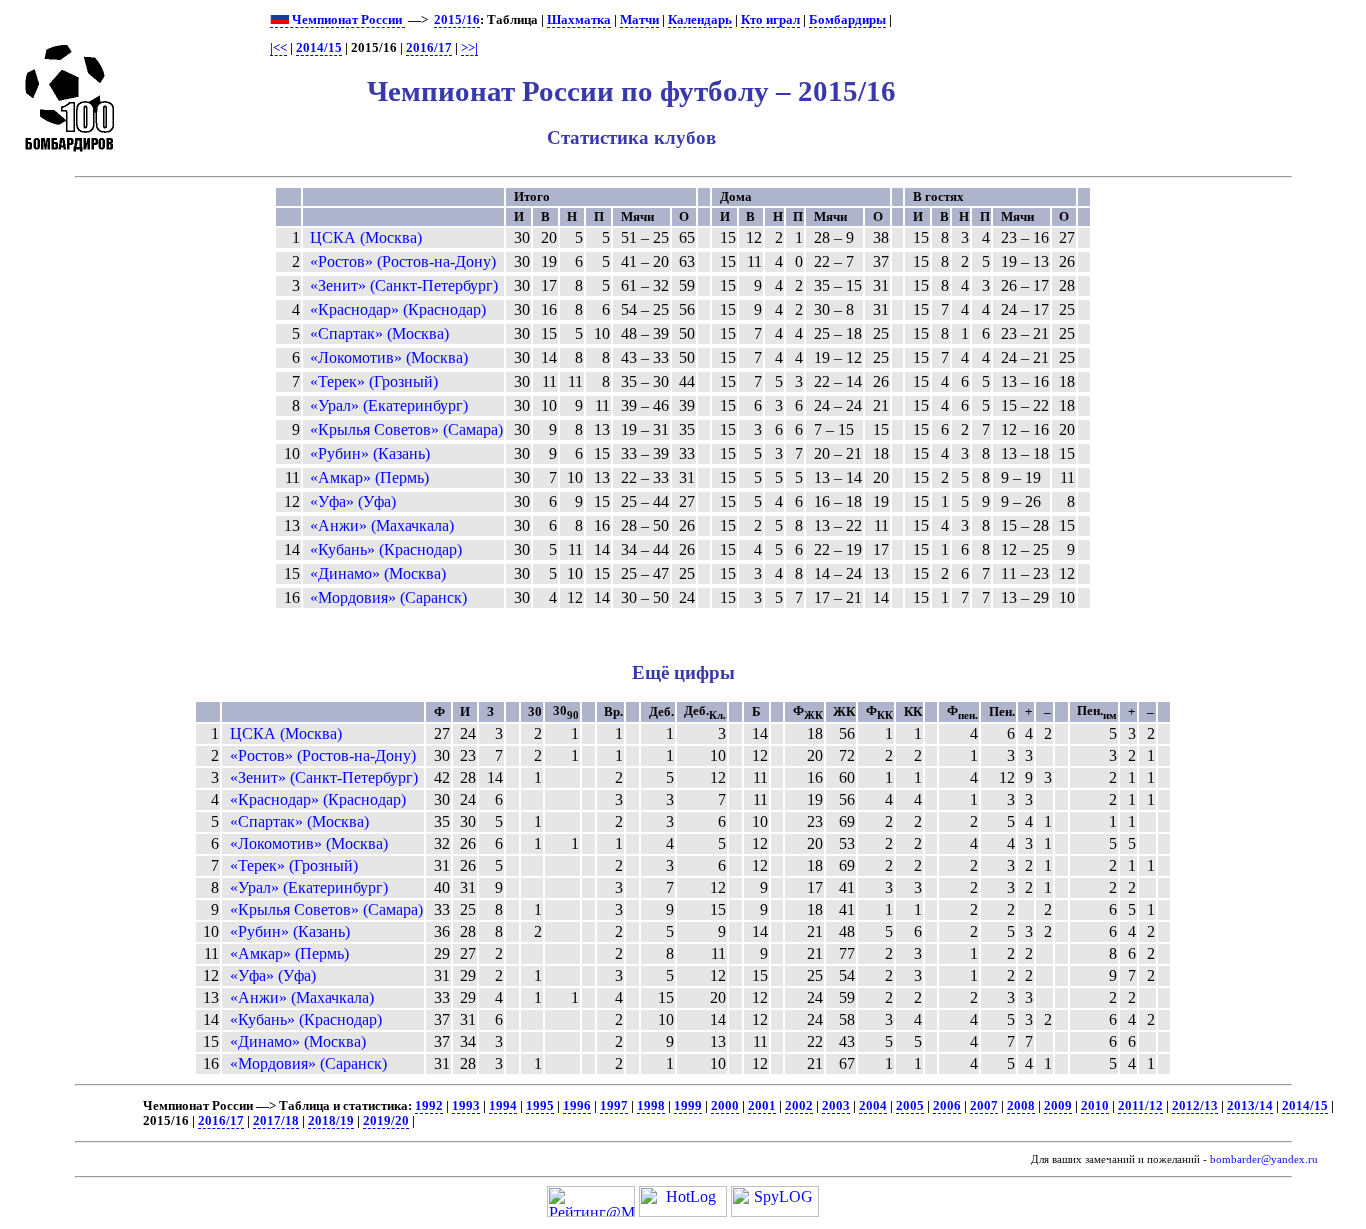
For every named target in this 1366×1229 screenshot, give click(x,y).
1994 (503, 1106)
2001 (762, 1106)
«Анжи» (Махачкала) (382, 525)
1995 (540, 1106)
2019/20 (386, 1121)
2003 (836, 1106)
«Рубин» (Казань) (370, 453)
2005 (910, 1106)
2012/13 (1195, 1106)
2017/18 (276, 1121)
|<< (278, 48)
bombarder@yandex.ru (1264, 1159)
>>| (469, 48)
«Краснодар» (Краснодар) (398, 309)
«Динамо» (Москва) (378, 573)
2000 (725, 1106)
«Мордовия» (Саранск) (388, 597)
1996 (577, 1106)
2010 (1095, 1106)
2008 (1021, 1106)
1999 (688, 1106)
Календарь (700, 20)
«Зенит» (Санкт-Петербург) (404, 285)
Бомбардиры (847, 20)
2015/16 (457, 20)
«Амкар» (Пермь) (369, 477)
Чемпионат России (347, 20)
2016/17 (429, 48)
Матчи (639, 20)
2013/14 (1250, 1106)
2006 (947, 1106)
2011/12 (1140, 1106)
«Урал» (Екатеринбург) (389, 405)
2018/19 (331, 1121)
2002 (799, 1106)
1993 (466, 1106)
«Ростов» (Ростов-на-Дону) (403, 261)
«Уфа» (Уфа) (353, 501)
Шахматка (579, 20)
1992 (429, 1106)
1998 (651, 1106)
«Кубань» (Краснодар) (386, 549)
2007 (984, 1106)
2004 (873, 1106)
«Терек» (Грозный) (374, 381)
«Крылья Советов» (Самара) (406, 429)
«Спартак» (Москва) (379, 333)
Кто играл (770, 20)
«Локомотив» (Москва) (389, 357)
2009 (1058, 1106)
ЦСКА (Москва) (366, 237)
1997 (614, 1106)
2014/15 (319, 48)
